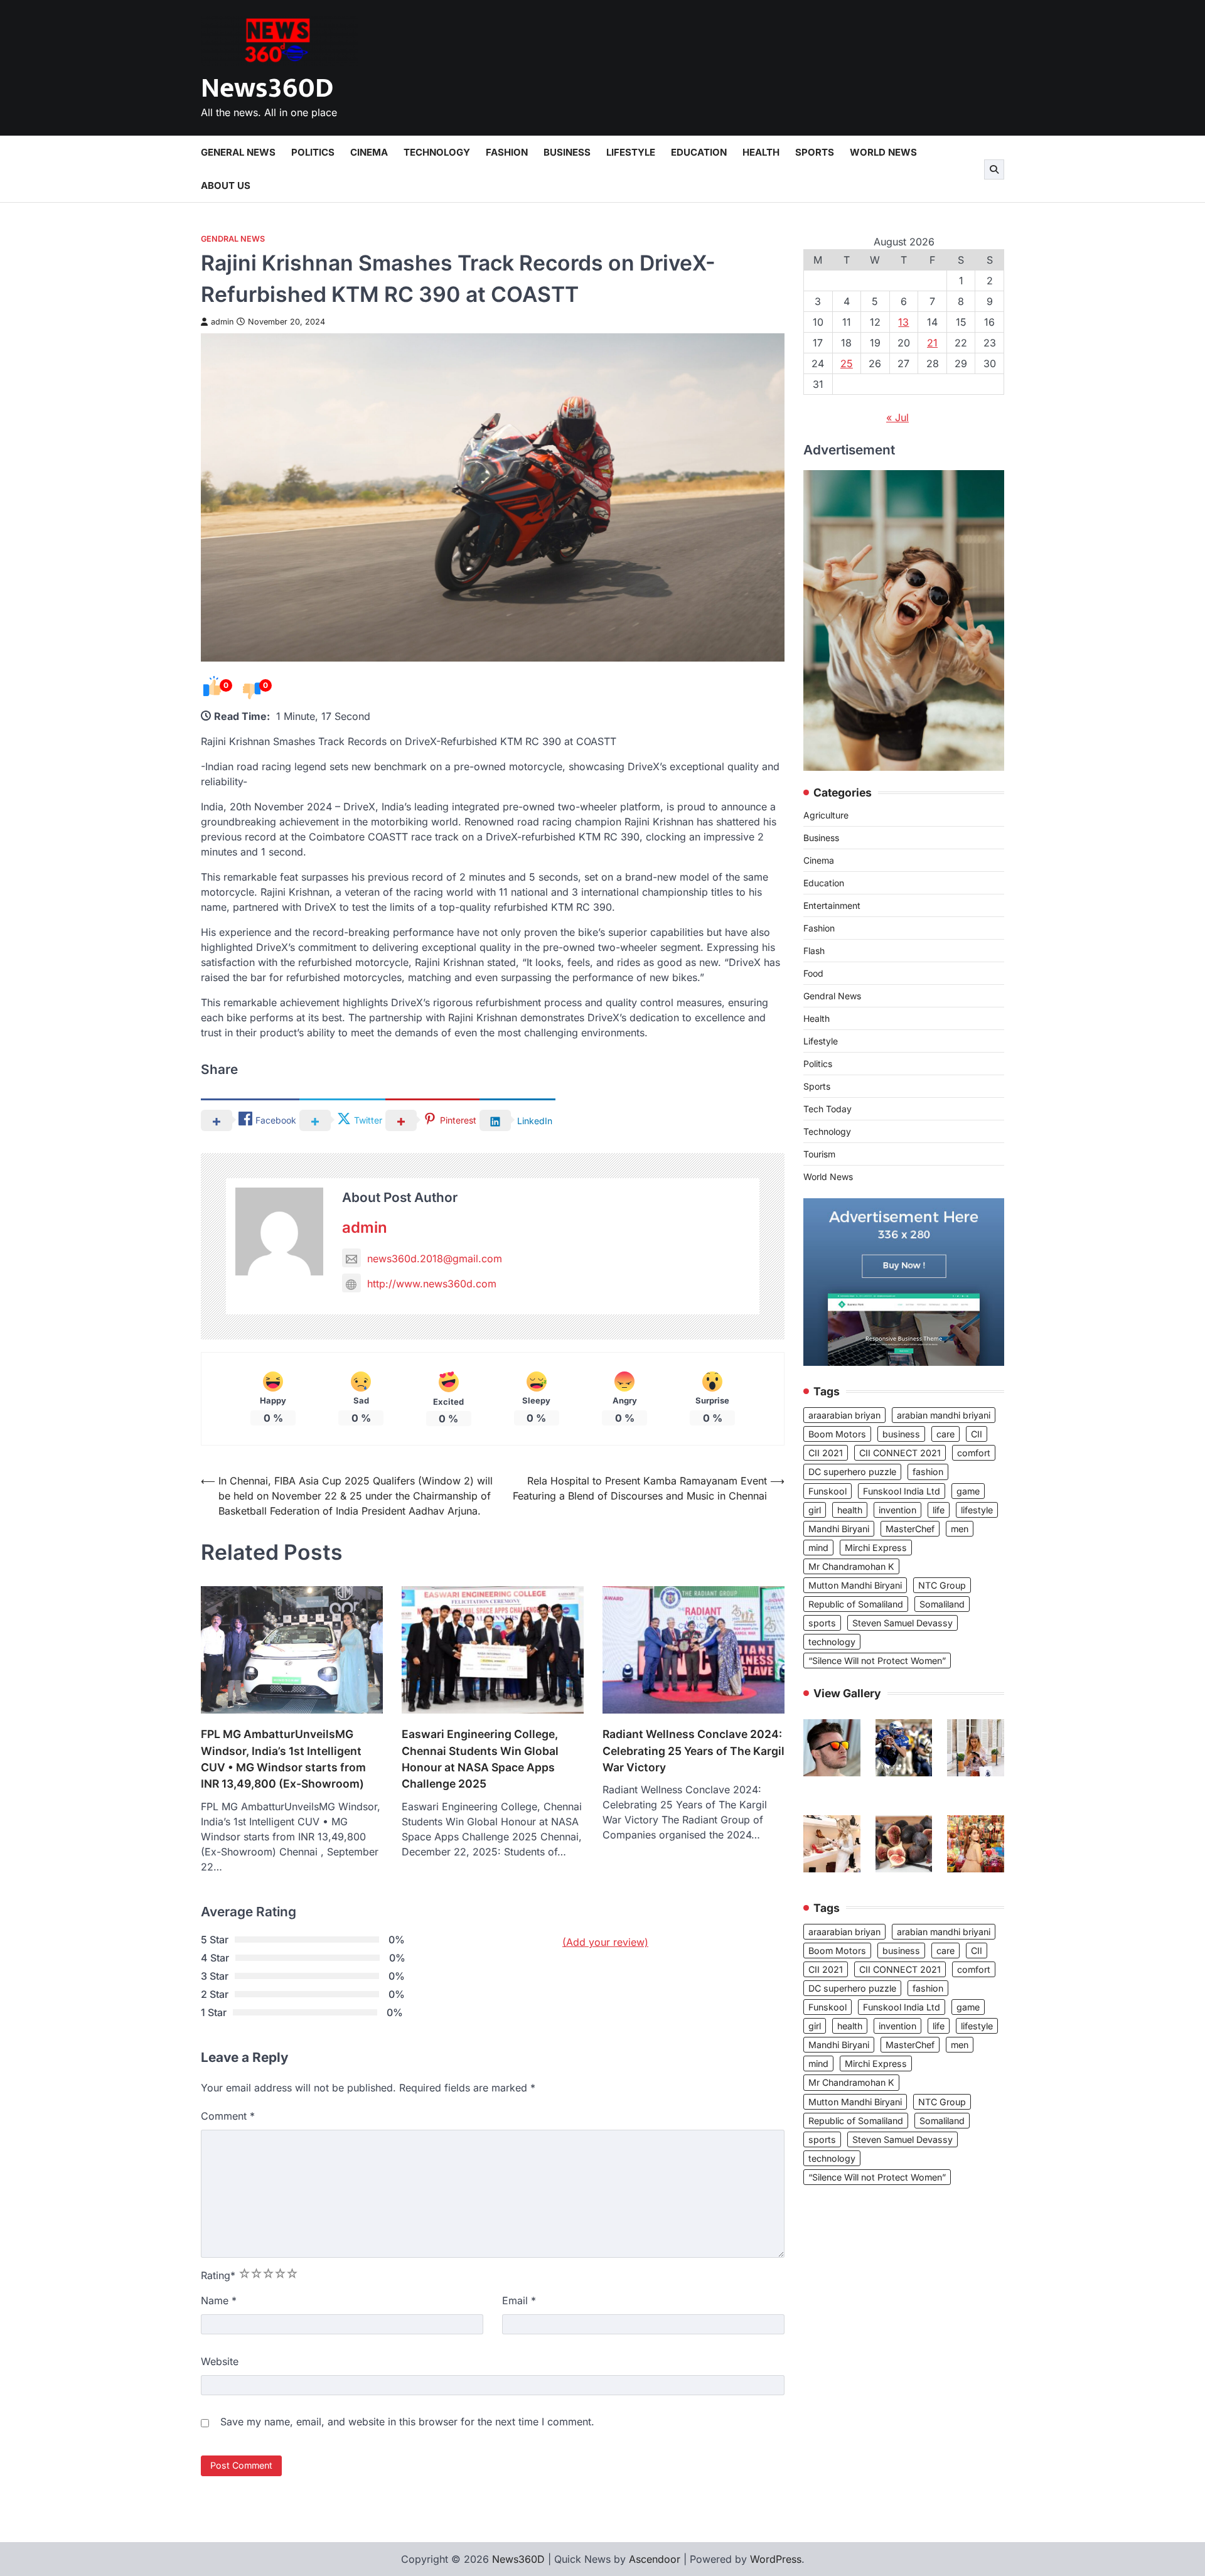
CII (977, 1434)
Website (220, 2361)
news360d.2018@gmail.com (435, 1258)
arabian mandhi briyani (944, 1415)
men (960, 1529)
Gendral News (233, 239)
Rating (218, 2275)
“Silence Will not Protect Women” (877, 1661)
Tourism (819, 1155)
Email (519, 2300)
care (945, 1434)
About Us (226, 185)
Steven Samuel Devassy (902, 1623)
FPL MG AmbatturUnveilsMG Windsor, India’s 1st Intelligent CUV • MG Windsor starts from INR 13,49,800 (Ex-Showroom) (283, 1759)
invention (897, 1510)
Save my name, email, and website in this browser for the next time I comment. (407, 2422)
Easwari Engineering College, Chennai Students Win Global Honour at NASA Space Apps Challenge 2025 (480, 1759)
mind (818, 1548)
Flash (814, 951)
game (968, 1491)
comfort (974, 1453)
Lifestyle (631, 152)
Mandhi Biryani (839, 1529)
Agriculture (826, 816)
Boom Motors (837, 1434)
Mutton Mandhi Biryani (855, 1585)
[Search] (994, 169)
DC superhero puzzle (852, 1472)
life (939, 1510)
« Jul (897, 417)
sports (822, 1623)
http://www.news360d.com (432, 1284)
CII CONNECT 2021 (900, 1453)
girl (815, 1510)
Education (699, 152)
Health (761, 152)
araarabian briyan (844, 1415)
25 (847, 363)
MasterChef (910, 1529)
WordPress (776, 2559)
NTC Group (942, 1585)
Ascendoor (655, 2559)
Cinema (369, 152)
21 (932, 343)
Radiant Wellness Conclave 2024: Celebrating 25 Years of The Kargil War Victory (694, 1751)
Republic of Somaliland (856, 1604)
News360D (267, 88)
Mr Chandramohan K (851, 1566)
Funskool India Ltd (902, 1491)
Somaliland (942, 1604)
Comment (228, 2116)
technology (832, 1642)
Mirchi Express (876, 1548)
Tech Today (827, 1109)
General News (238, 152)
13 (903, 322)
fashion (928, 1472)
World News (883, 152)
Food (813, 974)
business (901, 1434)
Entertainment (832, 906)
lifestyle (977, 1510)
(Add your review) (605, 1942)
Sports (815, 152)
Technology (437, 152)
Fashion (507, 152)
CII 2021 (826, 1453)
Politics (313, 152)
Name (219, 2300)
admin (222, 322)
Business (567, 152)
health (850, 1510)
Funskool (827, 1491)
